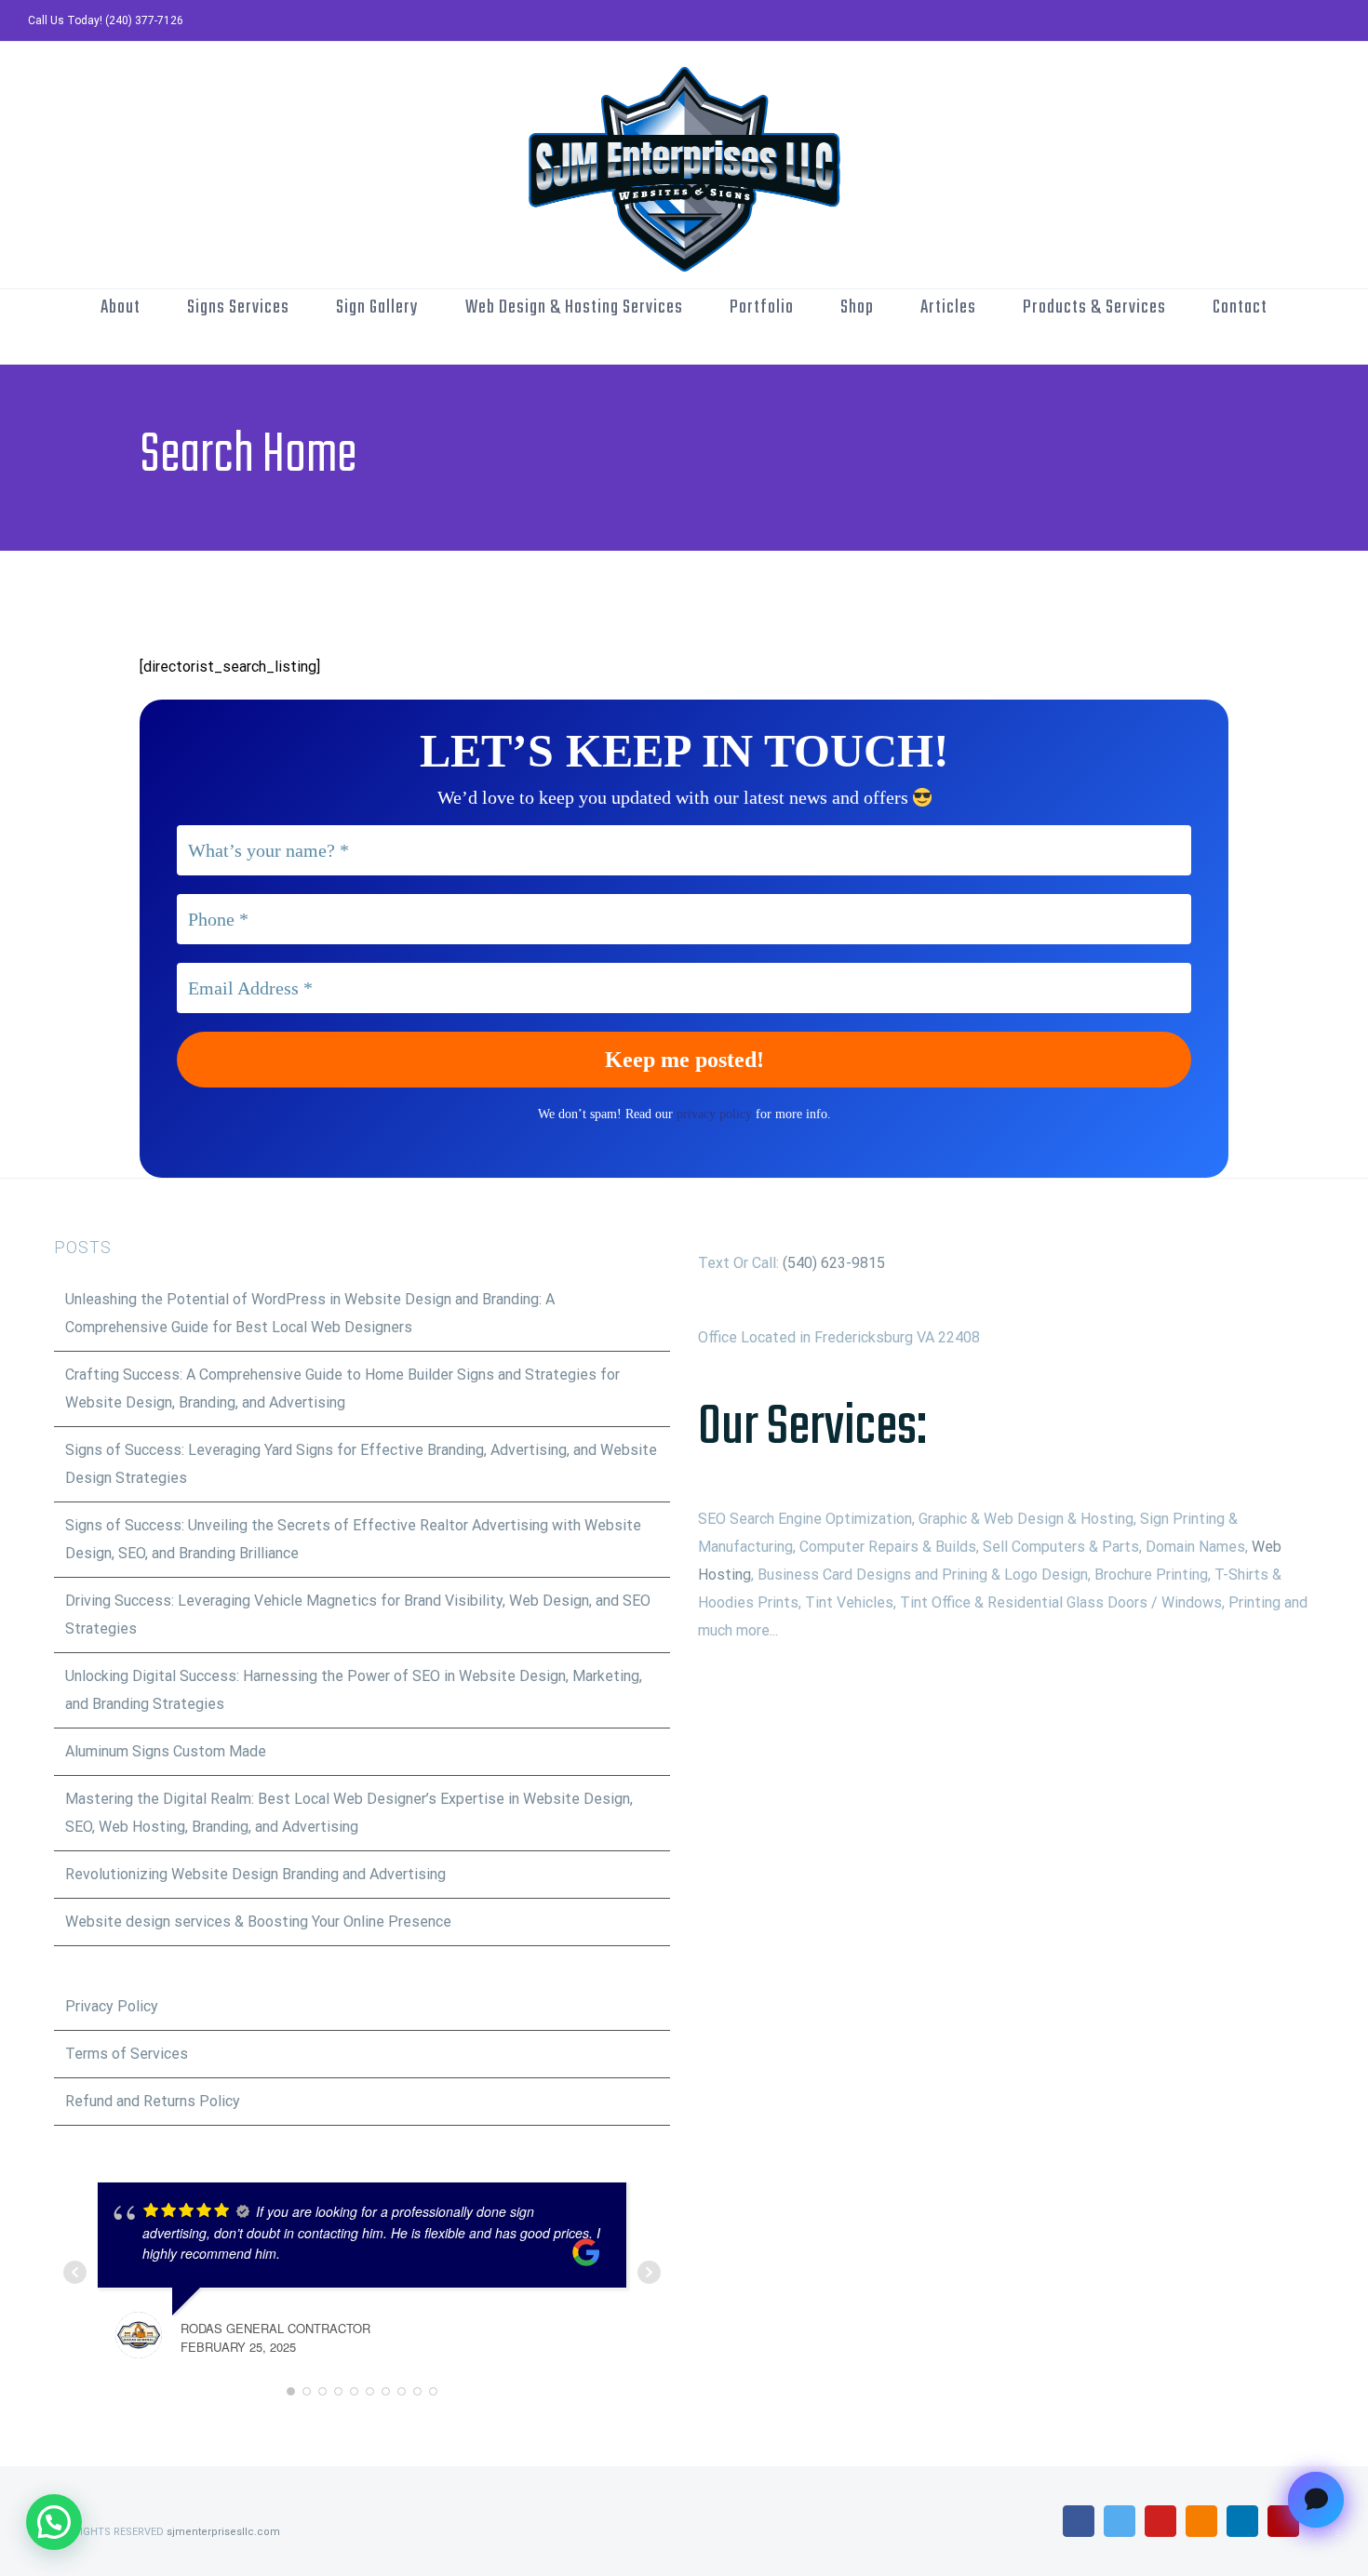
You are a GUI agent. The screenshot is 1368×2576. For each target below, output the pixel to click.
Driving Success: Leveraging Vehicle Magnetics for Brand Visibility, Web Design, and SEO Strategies (358, 1615)
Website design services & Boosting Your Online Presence (258, 1922)
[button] (54, 2522)
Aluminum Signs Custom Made (166, 1751)
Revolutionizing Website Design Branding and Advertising (255, 1874)
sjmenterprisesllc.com (223, 2532)
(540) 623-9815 (834, 1263)
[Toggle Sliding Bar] (716, 345)
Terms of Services (127, 2054)
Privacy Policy (112, 2006)
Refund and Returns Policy (153, 2101)
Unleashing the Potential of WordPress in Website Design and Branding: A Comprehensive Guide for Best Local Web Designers (310, 1313)
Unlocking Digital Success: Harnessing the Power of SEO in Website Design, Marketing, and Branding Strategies (354, 1690)
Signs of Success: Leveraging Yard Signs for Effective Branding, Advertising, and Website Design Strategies (361, 1464)
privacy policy (714, 1114)
